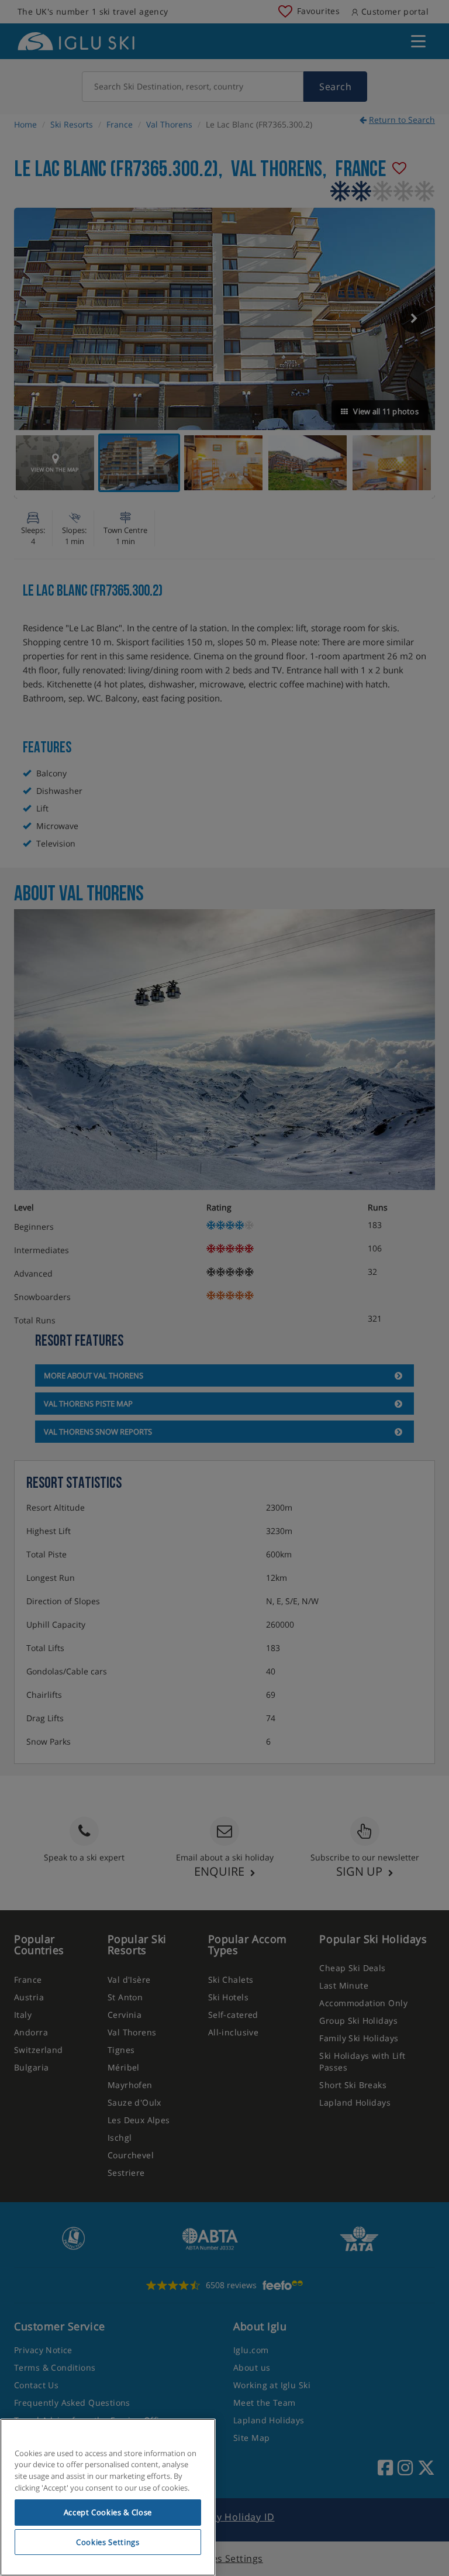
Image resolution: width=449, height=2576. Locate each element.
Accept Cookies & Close (108, 2512)
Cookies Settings (108, 2542)
